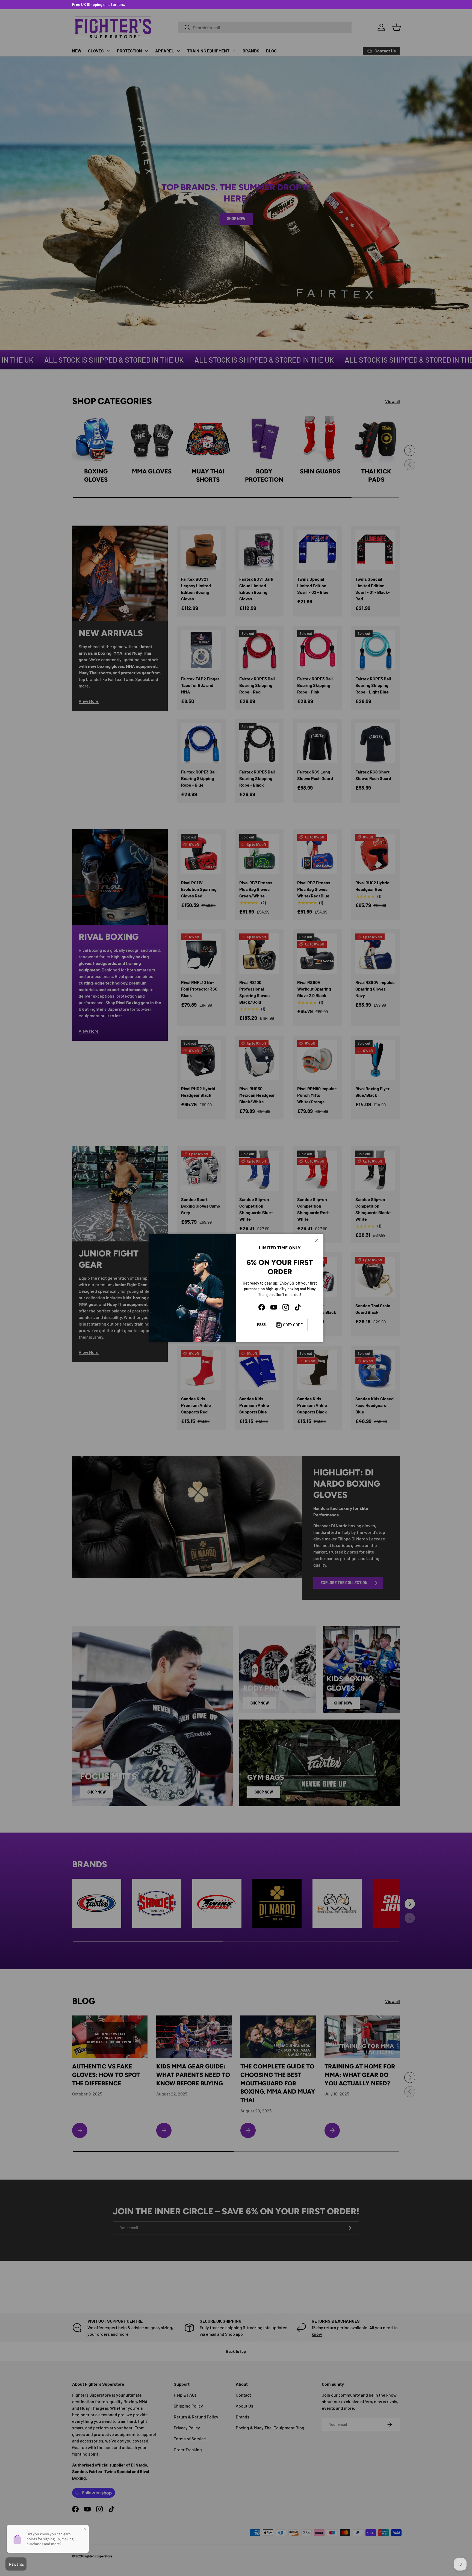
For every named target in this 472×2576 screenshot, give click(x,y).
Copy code (293, 1325)
